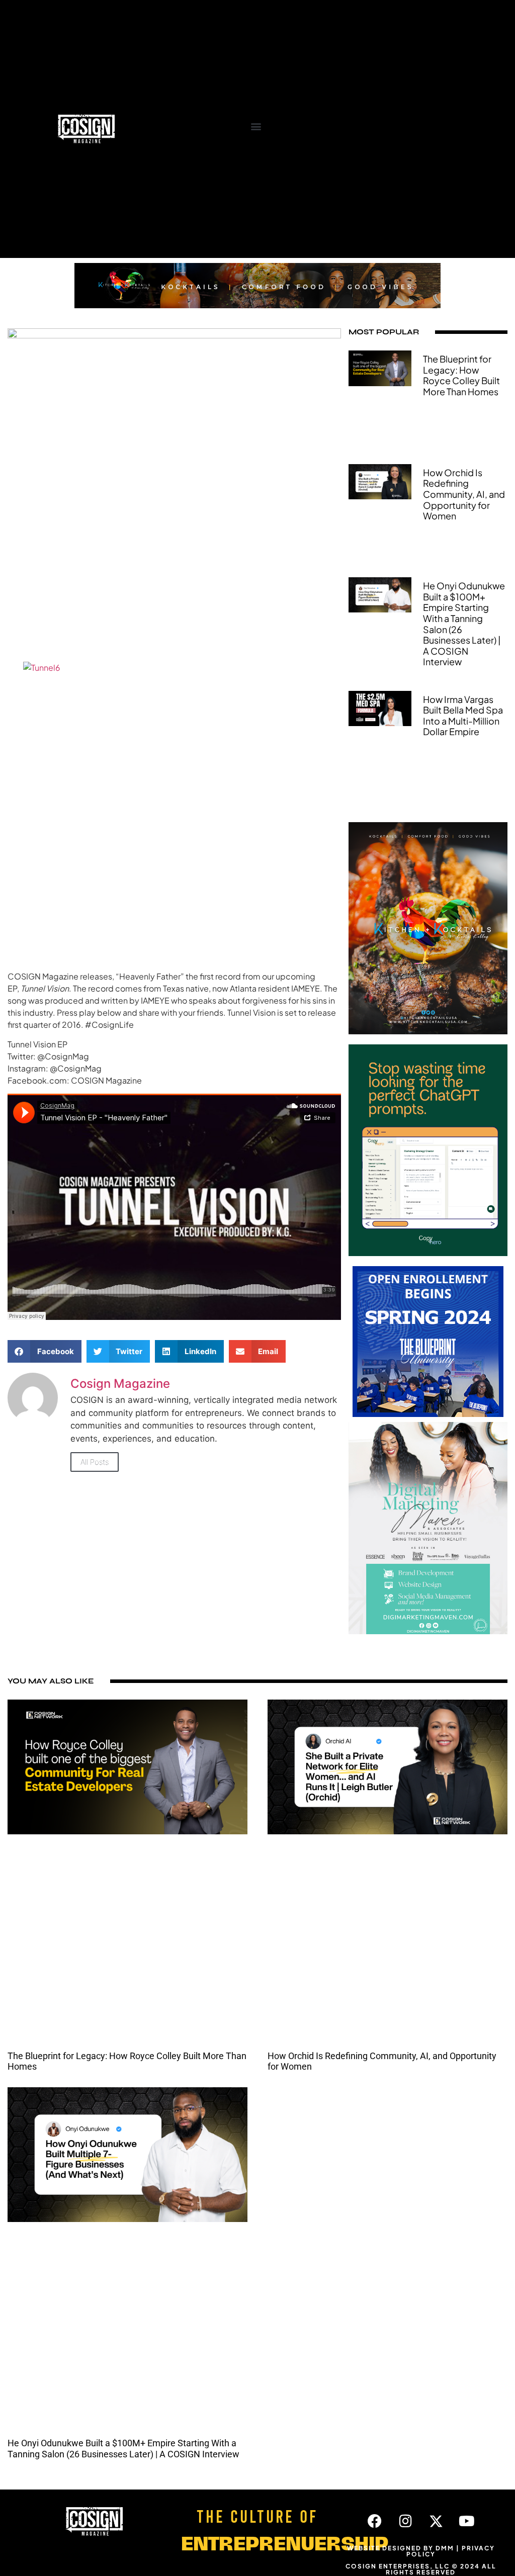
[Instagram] (405, 2521)
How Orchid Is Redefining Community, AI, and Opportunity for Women (464, 494)
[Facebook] (375, 2521)
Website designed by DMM (401, 2548)
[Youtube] (467, 2521)
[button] (256, 126)
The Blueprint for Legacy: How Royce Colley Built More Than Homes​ (461, 375)
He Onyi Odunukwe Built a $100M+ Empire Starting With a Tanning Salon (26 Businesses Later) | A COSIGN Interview (464, 624)
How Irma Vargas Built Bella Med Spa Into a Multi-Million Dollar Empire (463, 716)
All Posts (95, 1462)
